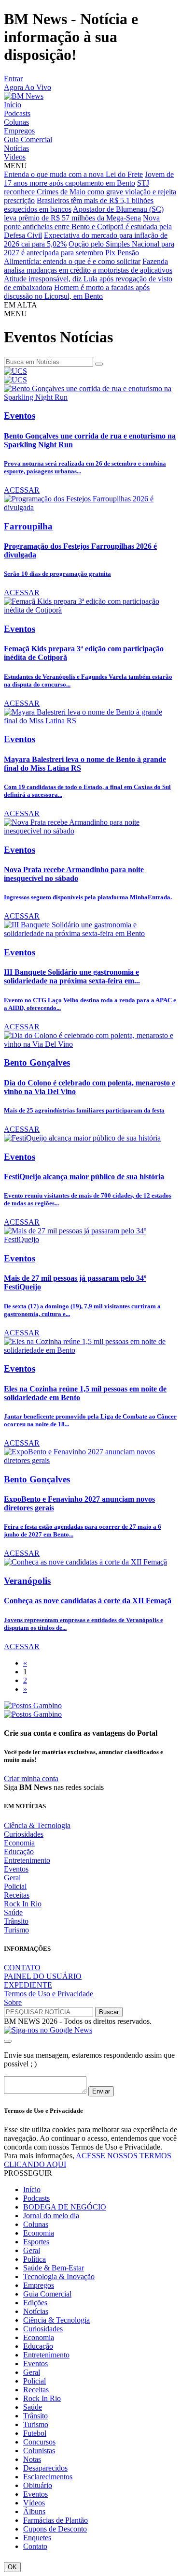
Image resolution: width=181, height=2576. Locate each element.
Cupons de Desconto (55, 2529)
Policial (15, 1886)
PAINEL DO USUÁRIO (43, 1976)
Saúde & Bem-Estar (54, 2268)
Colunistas (39, 2451)
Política (35, 2259)
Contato (35, 2546)
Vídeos (15, 157)
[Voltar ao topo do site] (8, 2041)
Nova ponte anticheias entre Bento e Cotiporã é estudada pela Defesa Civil (88, 227)
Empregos (19, 131)
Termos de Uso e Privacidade (49, 1994)
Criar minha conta (31, 1778)
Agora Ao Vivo (28, 87)
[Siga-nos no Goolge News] (48, 2030)
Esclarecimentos (48, 2477)
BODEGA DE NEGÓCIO (65, 2207)
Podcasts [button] (36, 2198)
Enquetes (37, 2538)
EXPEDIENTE (28, 1985)
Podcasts (17, 113)
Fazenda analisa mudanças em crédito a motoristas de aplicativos (88, 266)
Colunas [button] (36, 2224)
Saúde (13, 1912)
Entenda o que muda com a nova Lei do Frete (73, 174)
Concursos (39, 2442)
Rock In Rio (23, 1904)
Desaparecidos (45, 2468)
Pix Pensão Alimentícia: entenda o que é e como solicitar (72, 257)
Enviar (101, 2091)
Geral (12, 1878)
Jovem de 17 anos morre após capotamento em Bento (89, 179)
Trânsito (16, 1921)
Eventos (16, 1869)
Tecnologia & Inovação (59, 2276)
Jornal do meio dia (51, 2216)
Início (13, 105)
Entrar (13, 79)
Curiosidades (24, 1834)
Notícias (16, 148)
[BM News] (24, 96)
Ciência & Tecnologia (37, 1825)
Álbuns (34, 2511)
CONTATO (22, 1968)
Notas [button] (32, 2459)
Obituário (38, 2485)
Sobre (13, 2002)
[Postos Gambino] (33, 1705)
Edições (35, 2303)
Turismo (16, 1930)
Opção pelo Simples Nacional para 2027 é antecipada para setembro (89, 248)
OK (12, 2567)
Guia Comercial (28, 139)
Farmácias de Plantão (56, 2520)
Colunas (16, 122)
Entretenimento (27, 1860)
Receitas (17, 1895)
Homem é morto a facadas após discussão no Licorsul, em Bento (77, 292)
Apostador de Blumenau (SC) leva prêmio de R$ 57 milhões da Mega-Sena (84, 213)
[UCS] (15, 371)
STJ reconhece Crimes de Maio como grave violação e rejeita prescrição (90, 192)
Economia (19, 1843)
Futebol (35, 2433)
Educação (19, 1851)
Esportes (36, 2242)
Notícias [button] (36, 2311)
